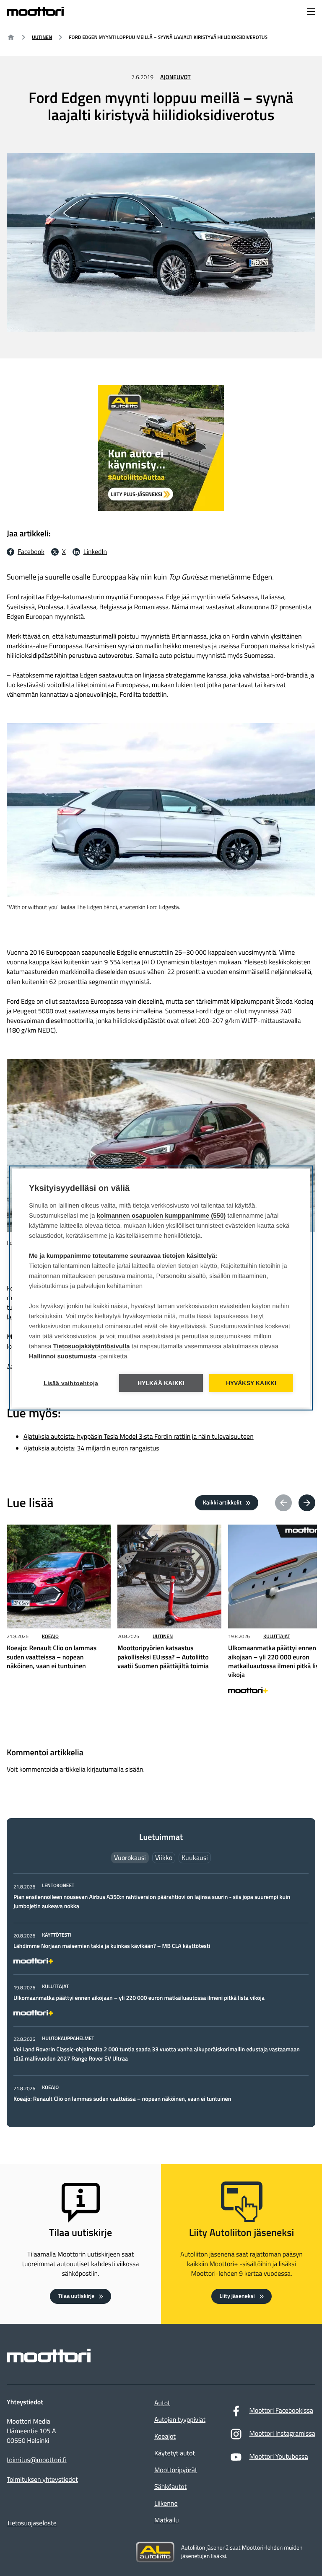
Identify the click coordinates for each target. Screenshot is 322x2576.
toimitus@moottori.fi (37, 2460)
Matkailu (166, 2520)
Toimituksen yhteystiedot (42, 2480)
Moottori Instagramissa (282, 2434)
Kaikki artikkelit (222, 1503)
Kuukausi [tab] (195, 1857)
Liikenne (166, 2504)
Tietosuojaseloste (32, 2523)
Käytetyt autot (175, 2453)
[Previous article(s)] (283, 1503)
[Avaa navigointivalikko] (311, 12)
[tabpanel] (161, 1993)
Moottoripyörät (176, 2470)
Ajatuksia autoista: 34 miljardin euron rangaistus (91, 1448)
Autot (162, 2403)
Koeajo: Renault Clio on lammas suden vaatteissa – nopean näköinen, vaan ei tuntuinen (122, 2099)
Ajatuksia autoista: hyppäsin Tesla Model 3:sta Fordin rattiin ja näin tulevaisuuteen (139, 1437)
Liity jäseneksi (237, 2296)
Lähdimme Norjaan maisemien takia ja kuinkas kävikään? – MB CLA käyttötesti (112, 1946)
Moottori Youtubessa (278, 2457)
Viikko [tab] (164, 1857)
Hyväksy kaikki (251, 1383)
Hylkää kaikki (161, 1383)
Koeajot (165, 2437)
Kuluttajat (277, 1636)
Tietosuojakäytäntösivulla (92, 1346)
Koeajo (50, 1636)
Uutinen (42, 37)
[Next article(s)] (307, 1503)
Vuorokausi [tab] (130, 1857)
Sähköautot (170, 2487)
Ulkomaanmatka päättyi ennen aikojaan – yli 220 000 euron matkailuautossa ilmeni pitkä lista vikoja (139, 1998)
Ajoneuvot (175, 77)
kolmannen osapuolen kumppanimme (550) (161, 1216)
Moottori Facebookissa (281, 2411)
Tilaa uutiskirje (76, 2296)
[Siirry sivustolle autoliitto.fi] (155, 2552)
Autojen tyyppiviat (180, 2420)
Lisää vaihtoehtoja (71, 1383)
